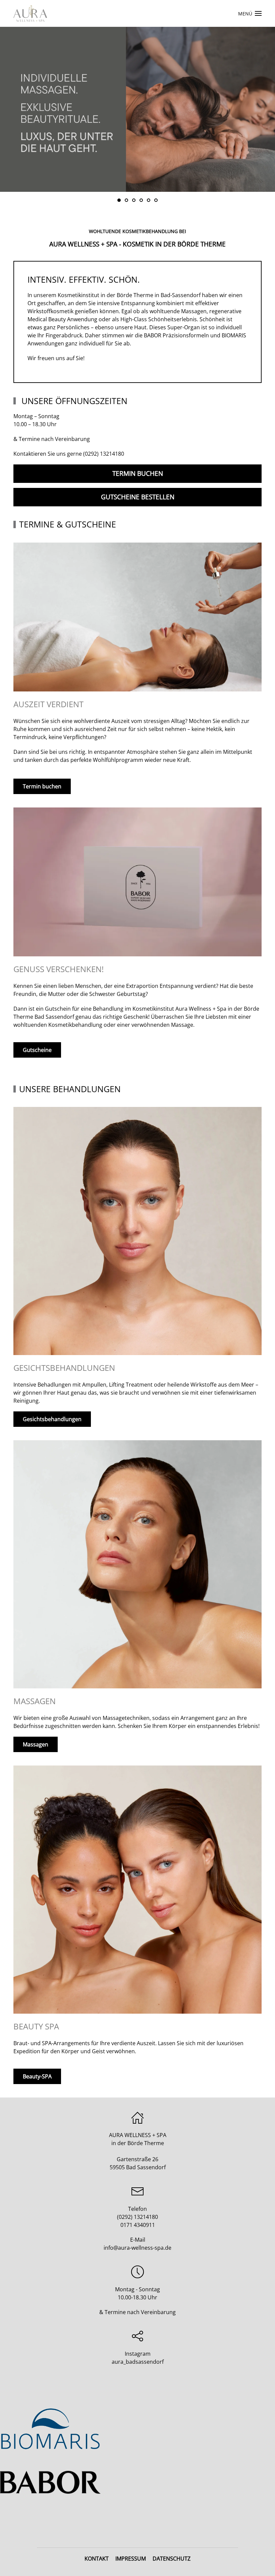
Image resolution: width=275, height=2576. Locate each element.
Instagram (138, 2354)
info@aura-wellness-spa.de (137, 2248)
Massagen (36, 1744)
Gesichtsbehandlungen (52, 1419)
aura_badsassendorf (138, 2362)
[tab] (119, 200)
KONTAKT (97, 2559)
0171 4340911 (138, 2225)
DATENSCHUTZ (172, 2559)
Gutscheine (37, 1050)
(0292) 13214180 (104, 454)
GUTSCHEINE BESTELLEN (138, 497)
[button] (250, 13)
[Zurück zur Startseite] (30, 13)
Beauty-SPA (37, 2076)
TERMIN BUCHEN (138, 473)
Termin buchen (42, 786)
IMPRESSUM (131, 2559)
